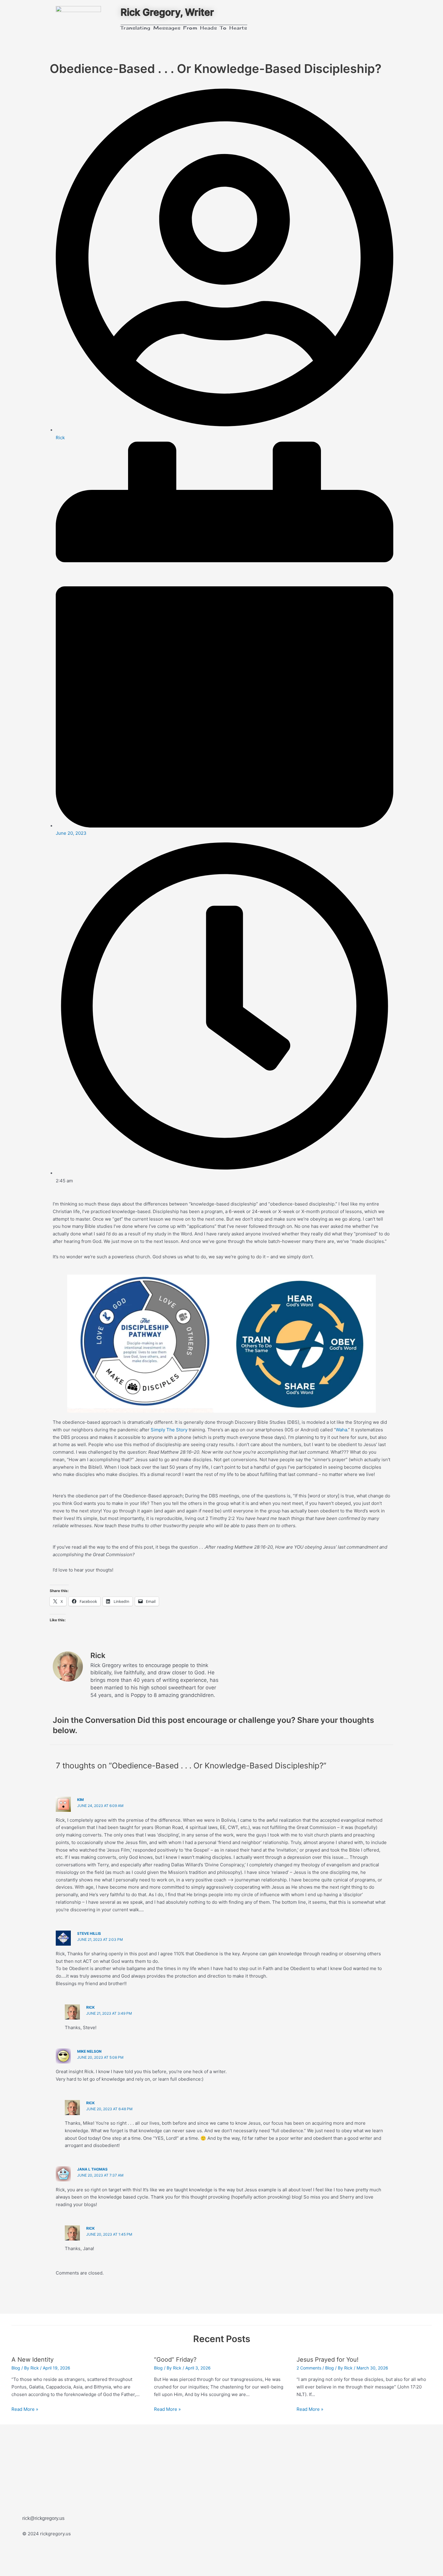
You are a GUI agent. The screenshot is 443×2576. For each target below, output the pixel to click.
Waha (341, 1430)
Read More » (25, 2409)
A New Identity (33, 2360)
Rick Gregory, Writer (167, 12)
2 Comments (309, 2368)
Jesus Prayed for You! (328, 2360)
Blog (16, 2368)
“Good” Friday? (175, 2360)
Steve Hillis (89, 1933)
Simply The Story (169, 1430)
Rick (90, 2007)
